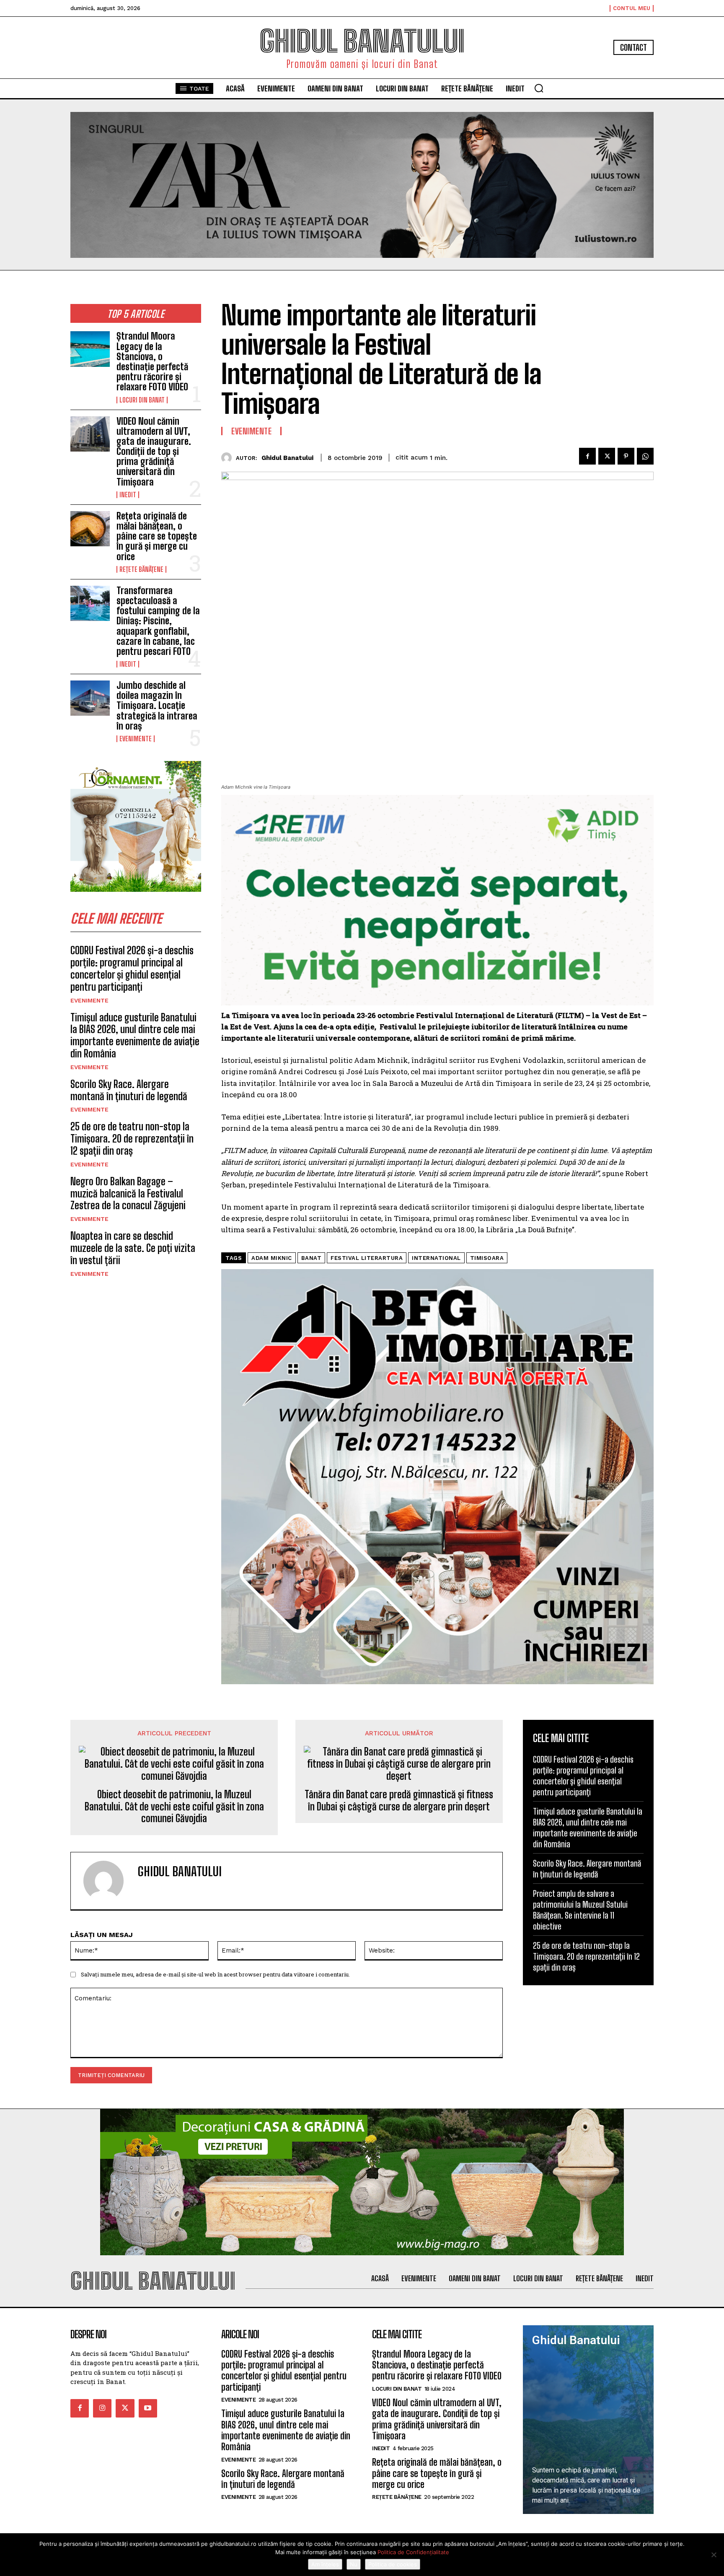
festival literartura (367, 1258)
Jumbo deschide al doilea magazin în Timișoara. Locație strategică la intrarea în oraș (157, 706)
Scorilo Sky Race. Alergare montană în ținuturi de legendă (129, 1090)
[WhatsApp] (645, 456)
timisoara (487, 1258)
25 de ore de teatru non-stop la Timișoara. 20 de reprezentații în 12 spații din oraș (132, 1139)
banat (312, 1258)
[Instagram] (102, 2408)
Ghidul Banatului (287, 458)
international (436, 1258)
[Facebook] (587, 456)
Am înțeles (325, 2564)
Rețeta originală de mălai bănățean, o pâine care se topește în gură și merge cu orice (157, 536)
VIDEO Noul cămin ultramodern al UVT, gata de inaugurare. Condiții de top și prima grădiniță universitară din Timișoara (154, 452)
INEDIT (128, 495)
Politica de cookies (393, 2564)
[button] (539, 88)
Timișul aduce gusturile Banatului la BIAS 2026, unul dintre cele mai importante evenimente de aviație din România (135, 1035)
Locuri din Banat (142, 400)
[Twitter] (607, 456)
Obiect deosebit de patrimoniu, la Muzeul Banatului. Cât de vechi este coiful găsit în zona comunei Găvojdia (174, 1807)
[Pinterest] (626, 456)
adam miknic (272, 1258)
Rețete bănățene (141, 569)
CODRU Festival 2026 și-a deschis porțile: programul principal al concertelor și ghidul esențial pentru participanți (132, 968)
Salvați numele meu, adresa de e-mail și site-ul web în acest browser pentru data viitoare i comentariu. (215, 1974)
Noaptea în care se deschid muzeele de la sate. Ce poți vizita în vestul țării (133, 1248)
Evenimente (136, 739)
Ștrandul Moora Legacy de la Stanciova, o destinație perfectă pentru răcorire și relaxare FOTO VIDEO (152, 361)
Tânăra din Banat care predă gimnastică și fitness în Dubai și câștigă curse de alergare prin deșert (399, 1801)
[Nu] (714, 2555)
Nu (354, 2564)
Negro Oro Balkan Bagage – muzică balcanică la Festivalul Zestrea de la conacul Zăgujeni (128, 1193)
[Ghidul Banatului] (229, 458)
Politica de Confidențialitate (413, 2552)
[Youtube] (148, 2408)
